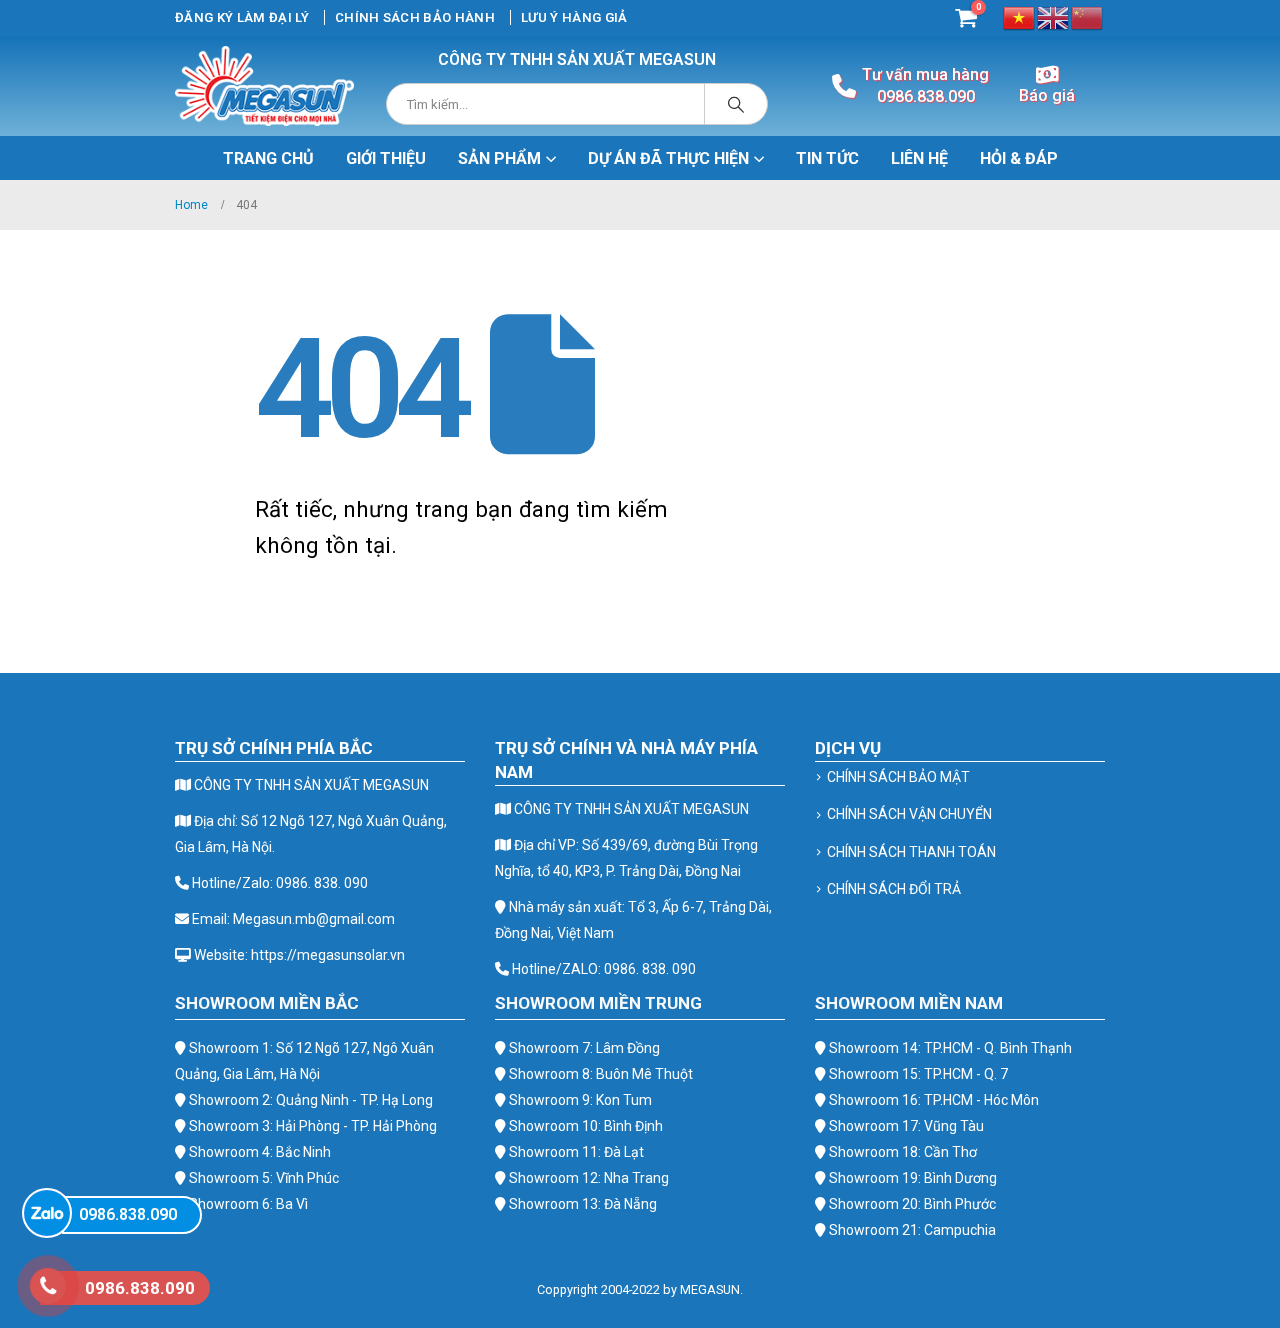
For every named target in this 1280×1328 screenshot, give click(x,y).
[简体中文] (1088, 16)
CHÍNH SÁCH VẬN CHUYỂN (909, 814)
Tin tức (827, 158)
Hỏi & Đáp (1019, 158)
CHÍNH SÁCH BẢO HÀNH (415, 17)
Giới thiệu (386, 158)
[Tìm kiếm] (736, 104)
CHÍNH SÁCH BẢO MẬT (898, 777)
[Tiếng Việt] (1020, 16)
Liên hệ (919, 158)
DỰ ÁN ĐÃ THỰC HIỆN (668, 158)
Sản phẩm (499, 158)
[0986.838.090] (47, 1213)
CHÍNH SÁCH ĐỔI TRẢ (894, 889)
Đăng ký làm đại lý (242, 17)
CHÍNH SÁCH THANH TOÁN (911, 852)
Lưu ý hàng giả (574, 17)
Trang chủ (268, 158)
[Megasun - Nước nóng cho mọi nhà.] (264, 86)
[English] (1054, 16)
